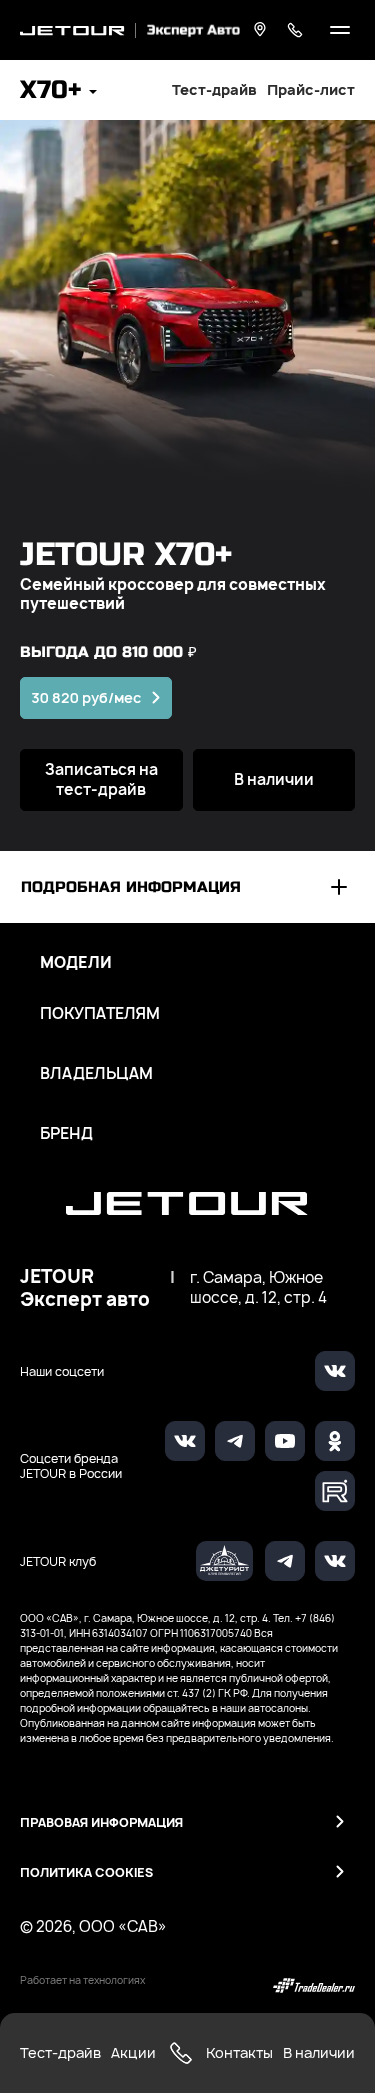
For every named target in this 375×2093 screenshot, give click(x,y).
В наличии (274, 779)
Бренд (66, 1134)
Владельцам (96, 1074)
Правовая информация (101, 1822)
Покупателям (100, 1014)
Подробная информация (131, 887)
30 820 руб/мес (86, 697)
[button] (58, 92)
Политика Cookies (86, 1872)
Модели (76, 963)
